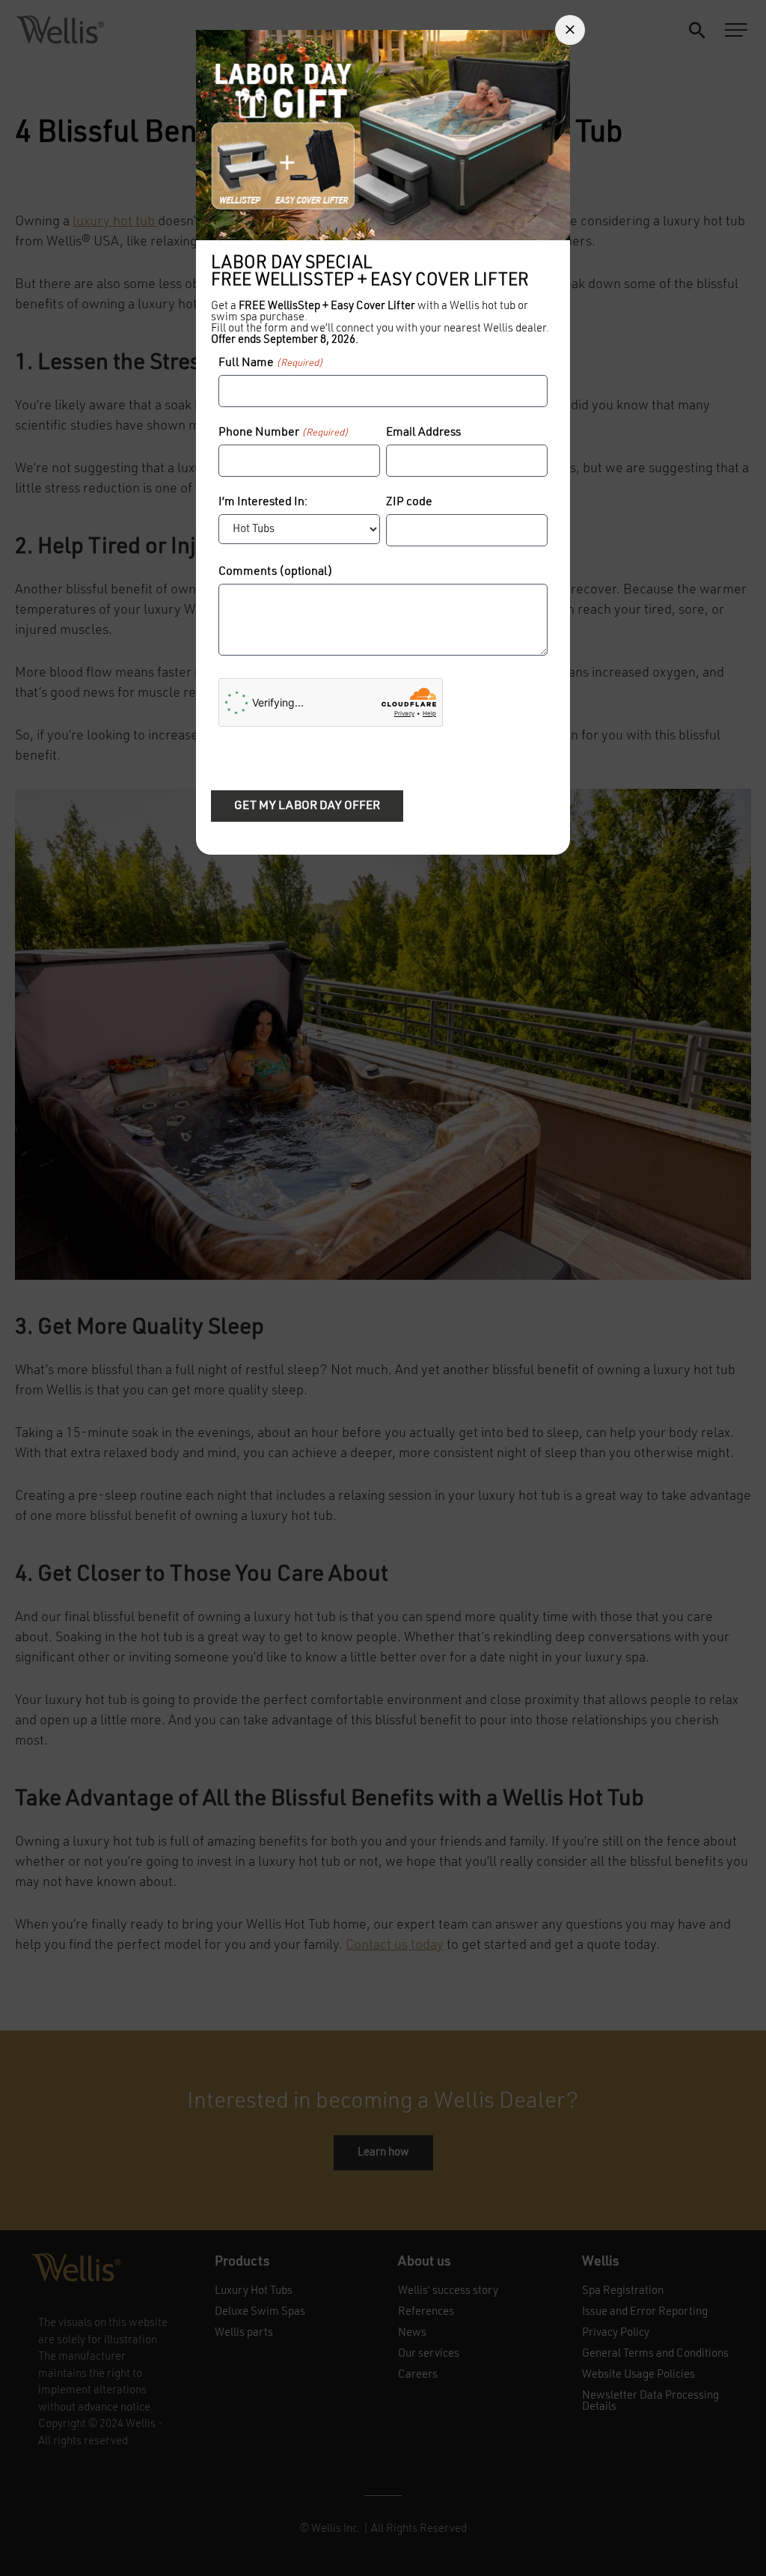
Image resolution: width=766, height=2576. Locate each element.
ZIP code (409, 502)
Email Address (423, 433)
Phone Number (284, 433)
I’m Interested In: (263, 502)
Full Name (271, 363)
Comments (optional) (276, 572)
